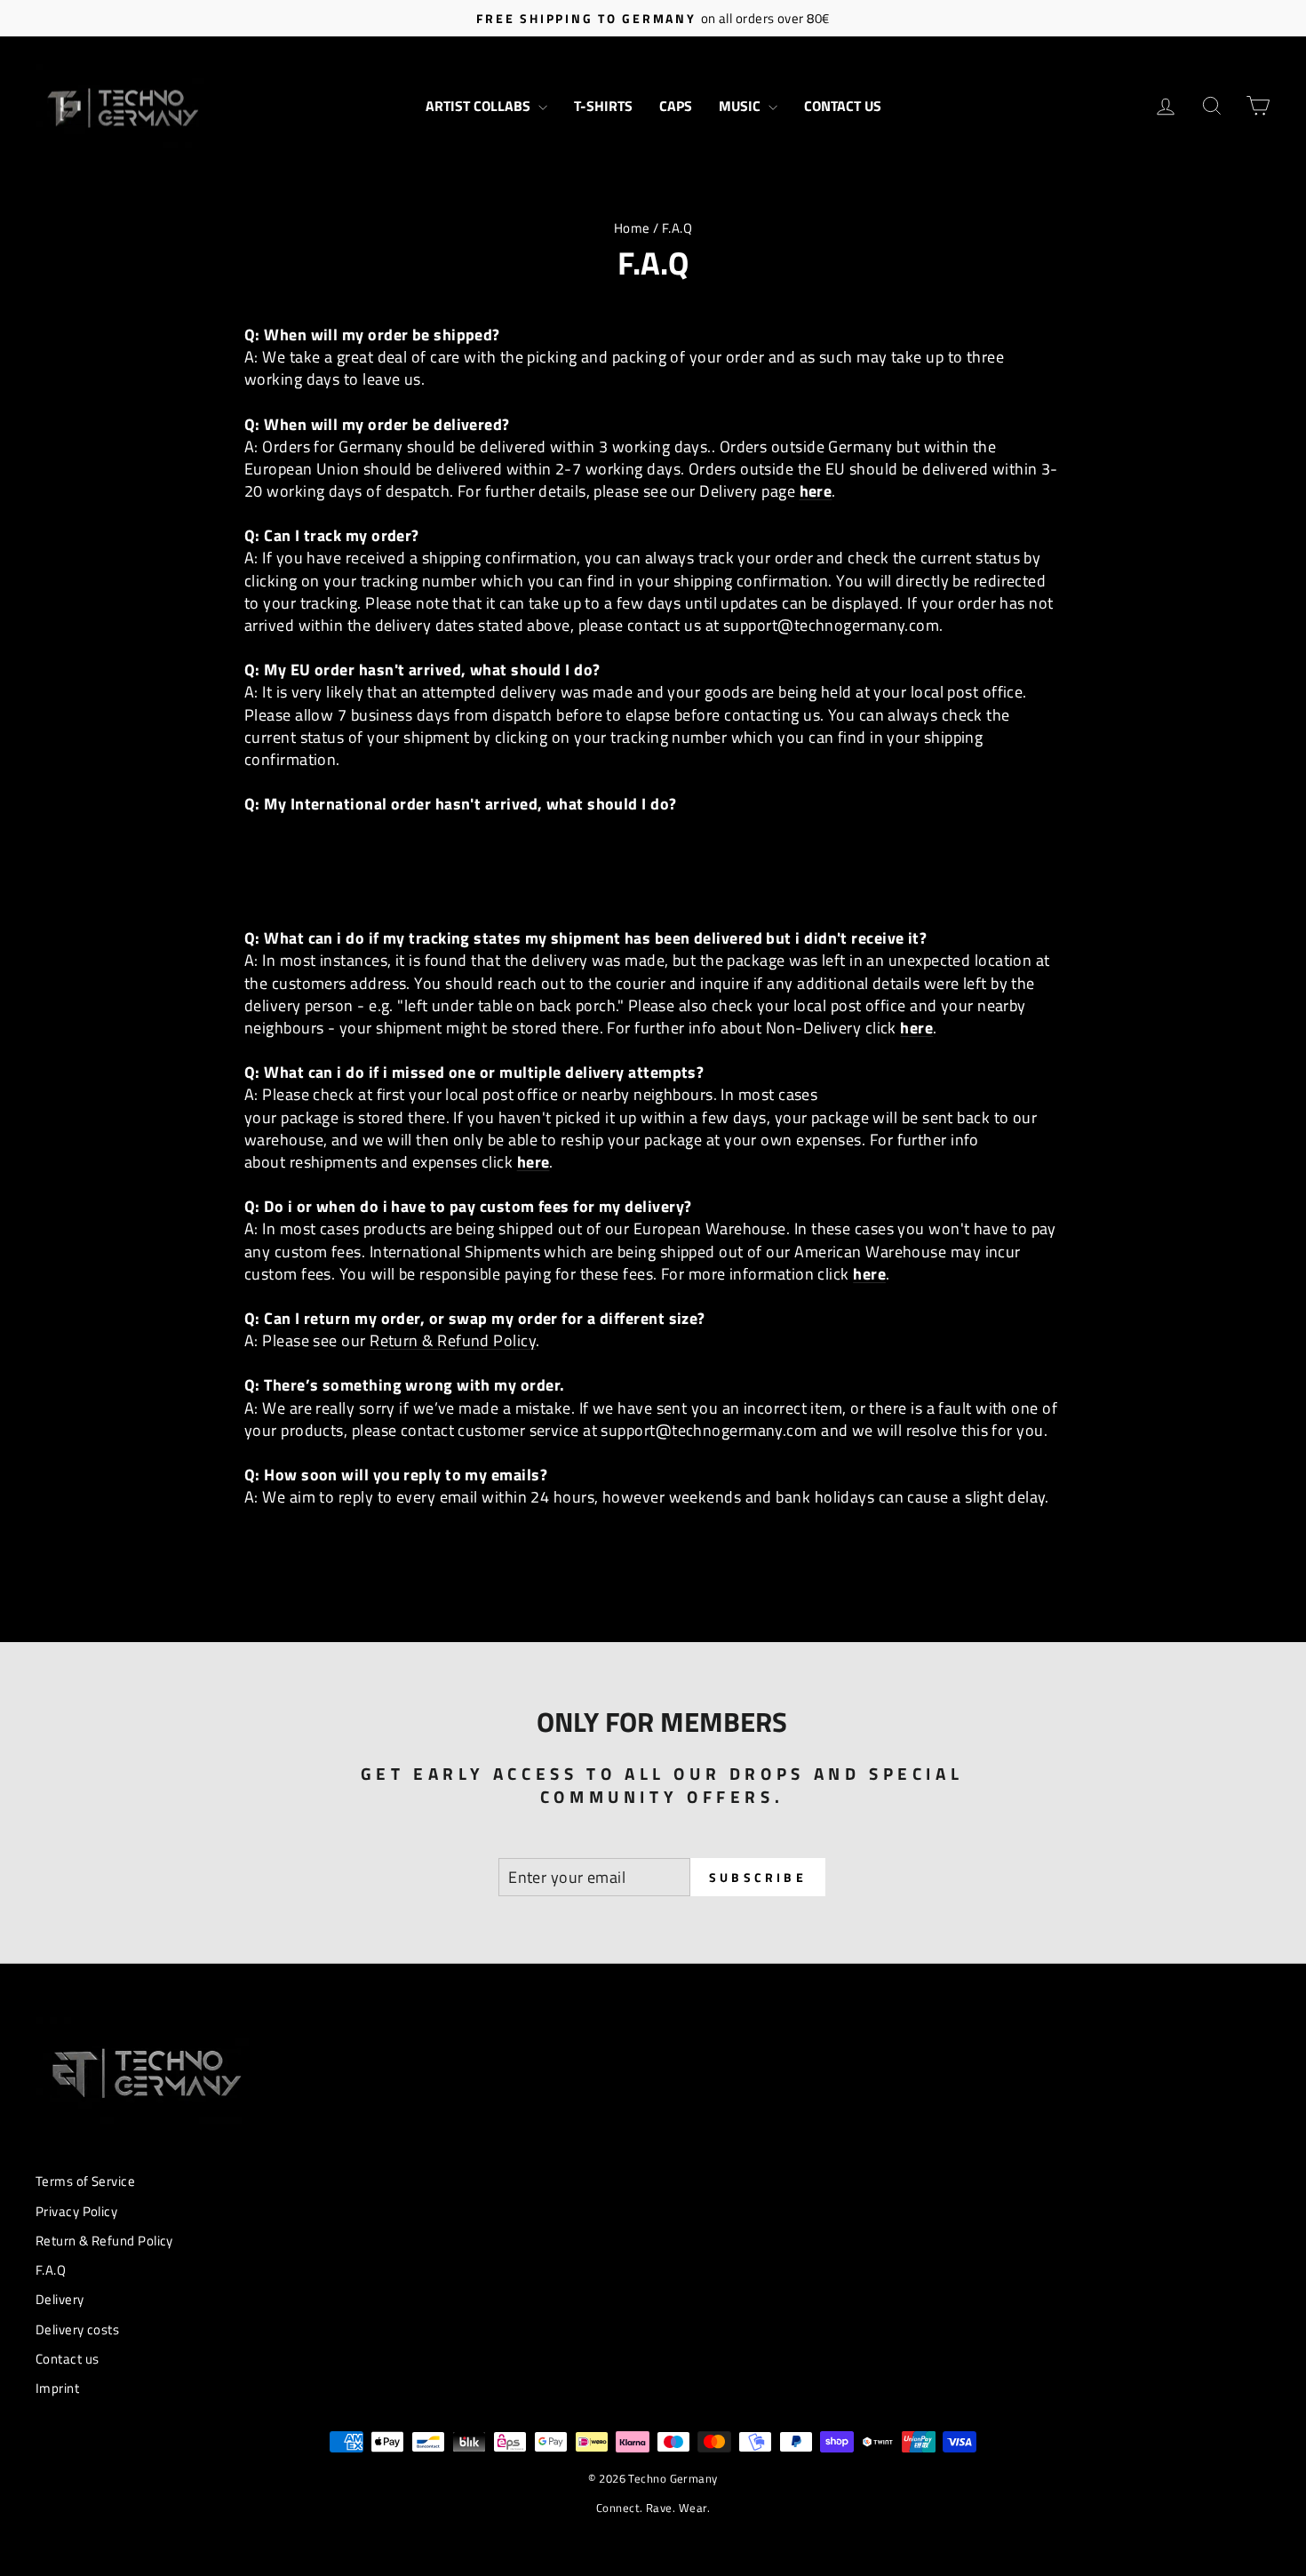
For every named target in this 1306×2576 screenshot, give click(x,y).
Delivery (60, 2299)
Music (741, 106)
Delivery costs (77, 2329)
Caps (676, 106)
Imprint (57, 2388)
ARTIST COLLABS (480, 106)
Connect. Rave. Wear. (653, 2508)
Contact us (843, 106)
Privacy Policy (76, 2211)
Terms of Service (85, 2181)
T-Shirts (603, 106)
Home (632, 228)
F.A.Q (51, 2270)
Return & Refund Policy (453, 1340)
